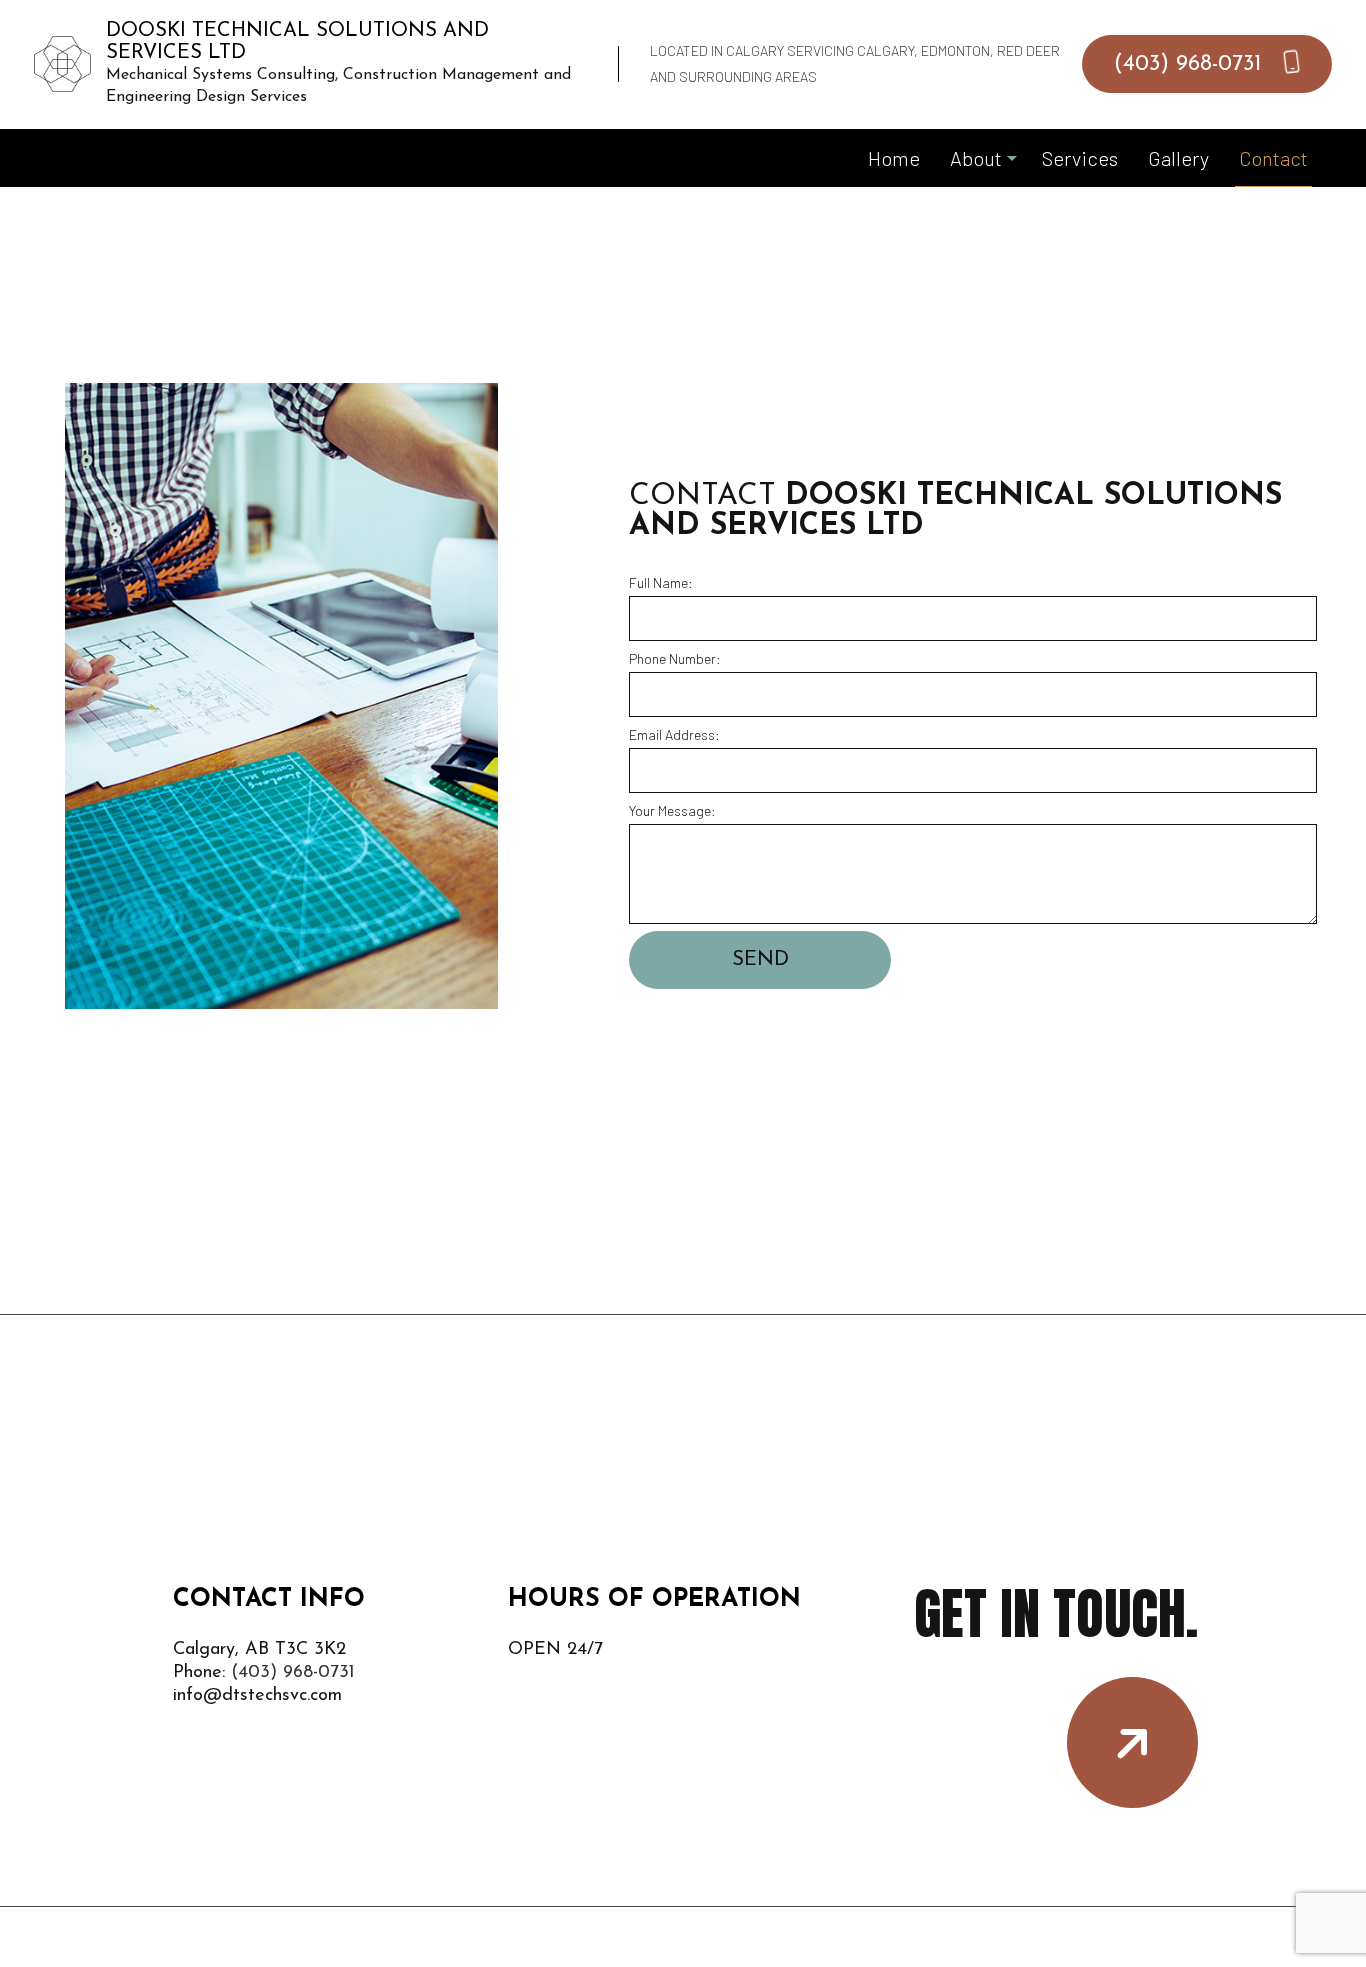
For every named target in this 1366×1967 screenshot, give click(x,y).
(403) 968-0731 (1191, 64)
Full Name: (661, 582)
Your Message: (672, 810)
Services (1080, 158)
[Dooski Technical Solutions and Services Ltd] (62, 61)
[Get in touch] (1132, 1742)
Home (894, 158)
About (976, 158)
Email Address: (674, 734)
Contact (1273, 158)
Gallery (1178, 158)
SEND (760, 960)
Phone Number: (675, 658)
